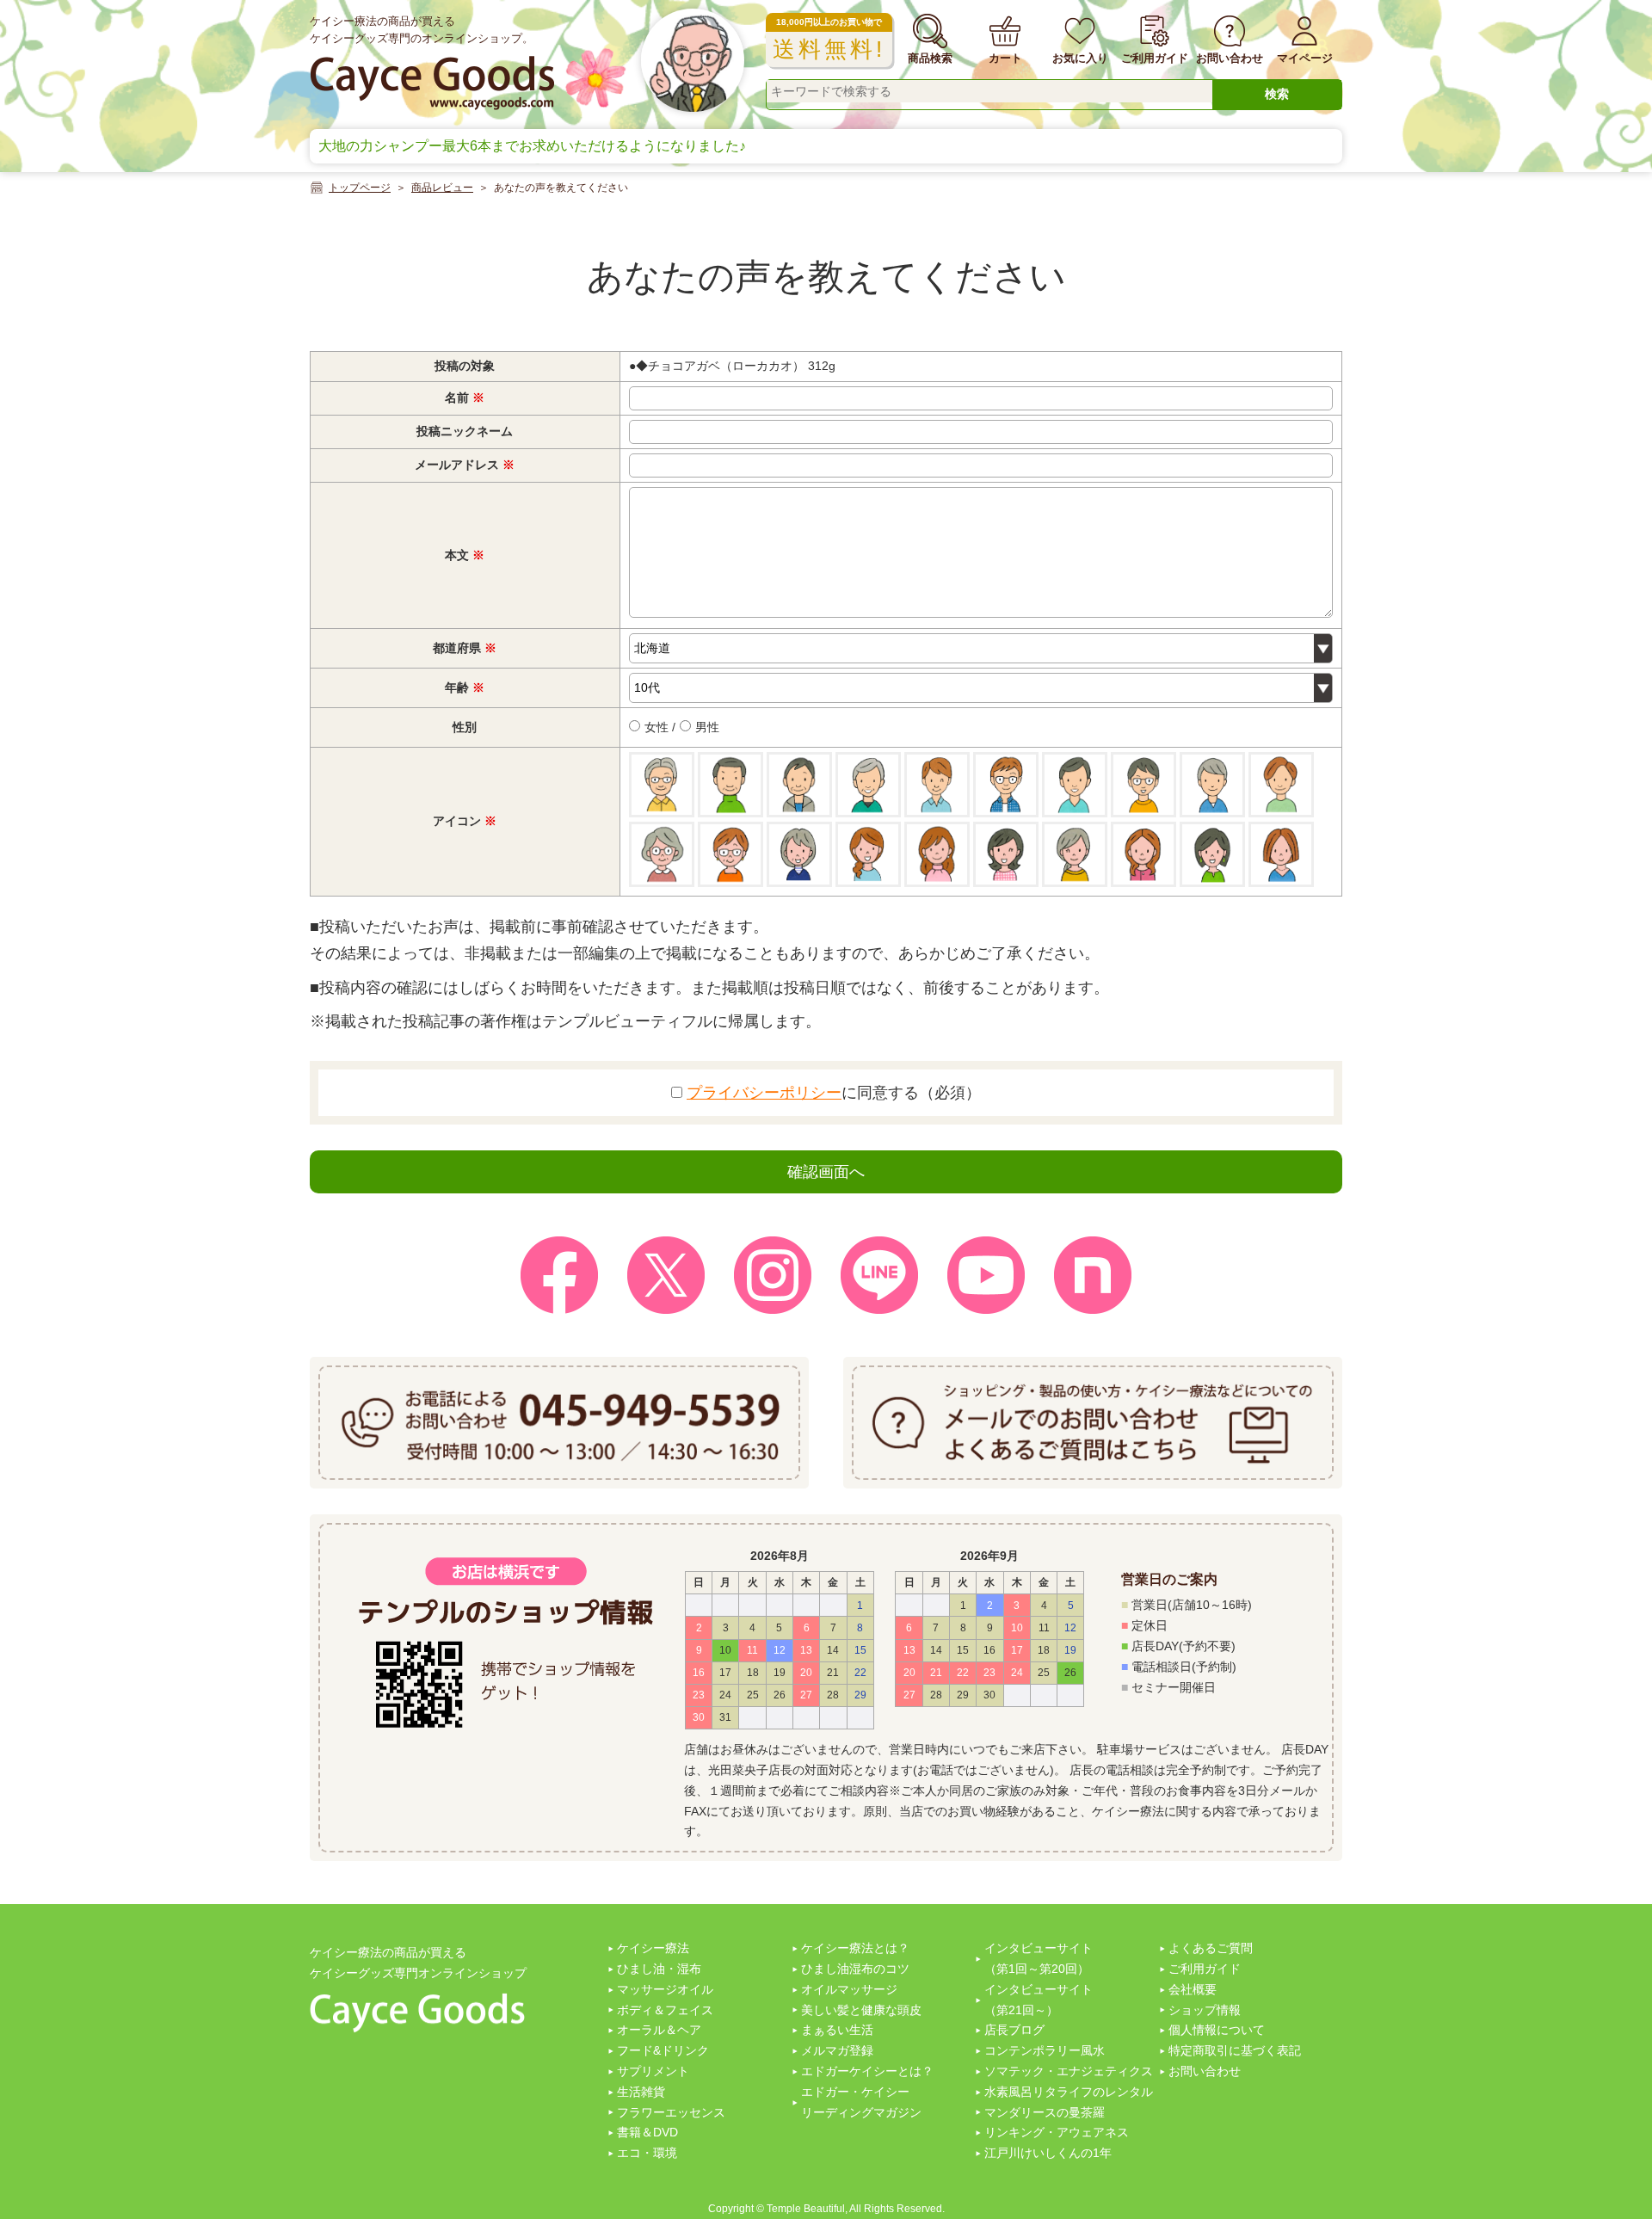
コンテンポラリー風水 (1045, 2050)
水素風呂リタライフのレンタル (1069, 2092)
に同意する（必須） (834, 1093)
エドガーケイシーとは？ (867, 2071)
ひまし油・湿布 (659, 1969)
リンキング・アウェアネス (1057, 2132)
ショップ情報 (1205, 2010)
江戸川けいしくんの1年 (1048, 2153)
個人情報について (1217, 2030)
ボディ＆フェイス (665, 2010)
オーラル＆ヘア (659, 2030)
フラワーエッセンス (671, 2112)
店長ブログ (1014, 2030)
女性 (655, 727)
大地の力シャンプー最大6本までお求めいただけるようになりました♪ (532, 146)
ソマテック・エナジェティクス (1069, 2071)
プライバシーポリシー (764, 1093)
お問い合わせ (1205, 2071)
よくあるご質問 (1211, 1948)
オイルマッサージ (849, 1989)
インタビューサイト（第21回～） (1039, 2000)
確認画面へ (826, 1172)
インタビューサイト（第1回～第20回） (1039, 1958)
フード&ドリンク (663, 2050)
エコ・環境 (647, 2153)
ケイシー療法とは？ (855, 1948)
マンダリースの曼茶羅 (1045, 2112)
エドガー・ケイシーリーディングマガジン (861, 2102)
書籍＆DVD (647, 2132)
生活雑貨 (641, 2092)
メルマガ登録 (837, 2050)
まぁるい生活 (837, 2030)
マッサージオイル (665, 1989)
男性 (706, 727)
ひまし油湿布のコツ (855, 1969)
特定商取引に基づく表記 (1235, 2050)
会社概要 (1193, 1989)
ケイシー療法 (653, 1948)
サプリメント (653, 2071)
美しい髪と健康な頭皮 (861, 2010)
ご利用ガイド (1205, 1969)
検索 (1277, 94)
